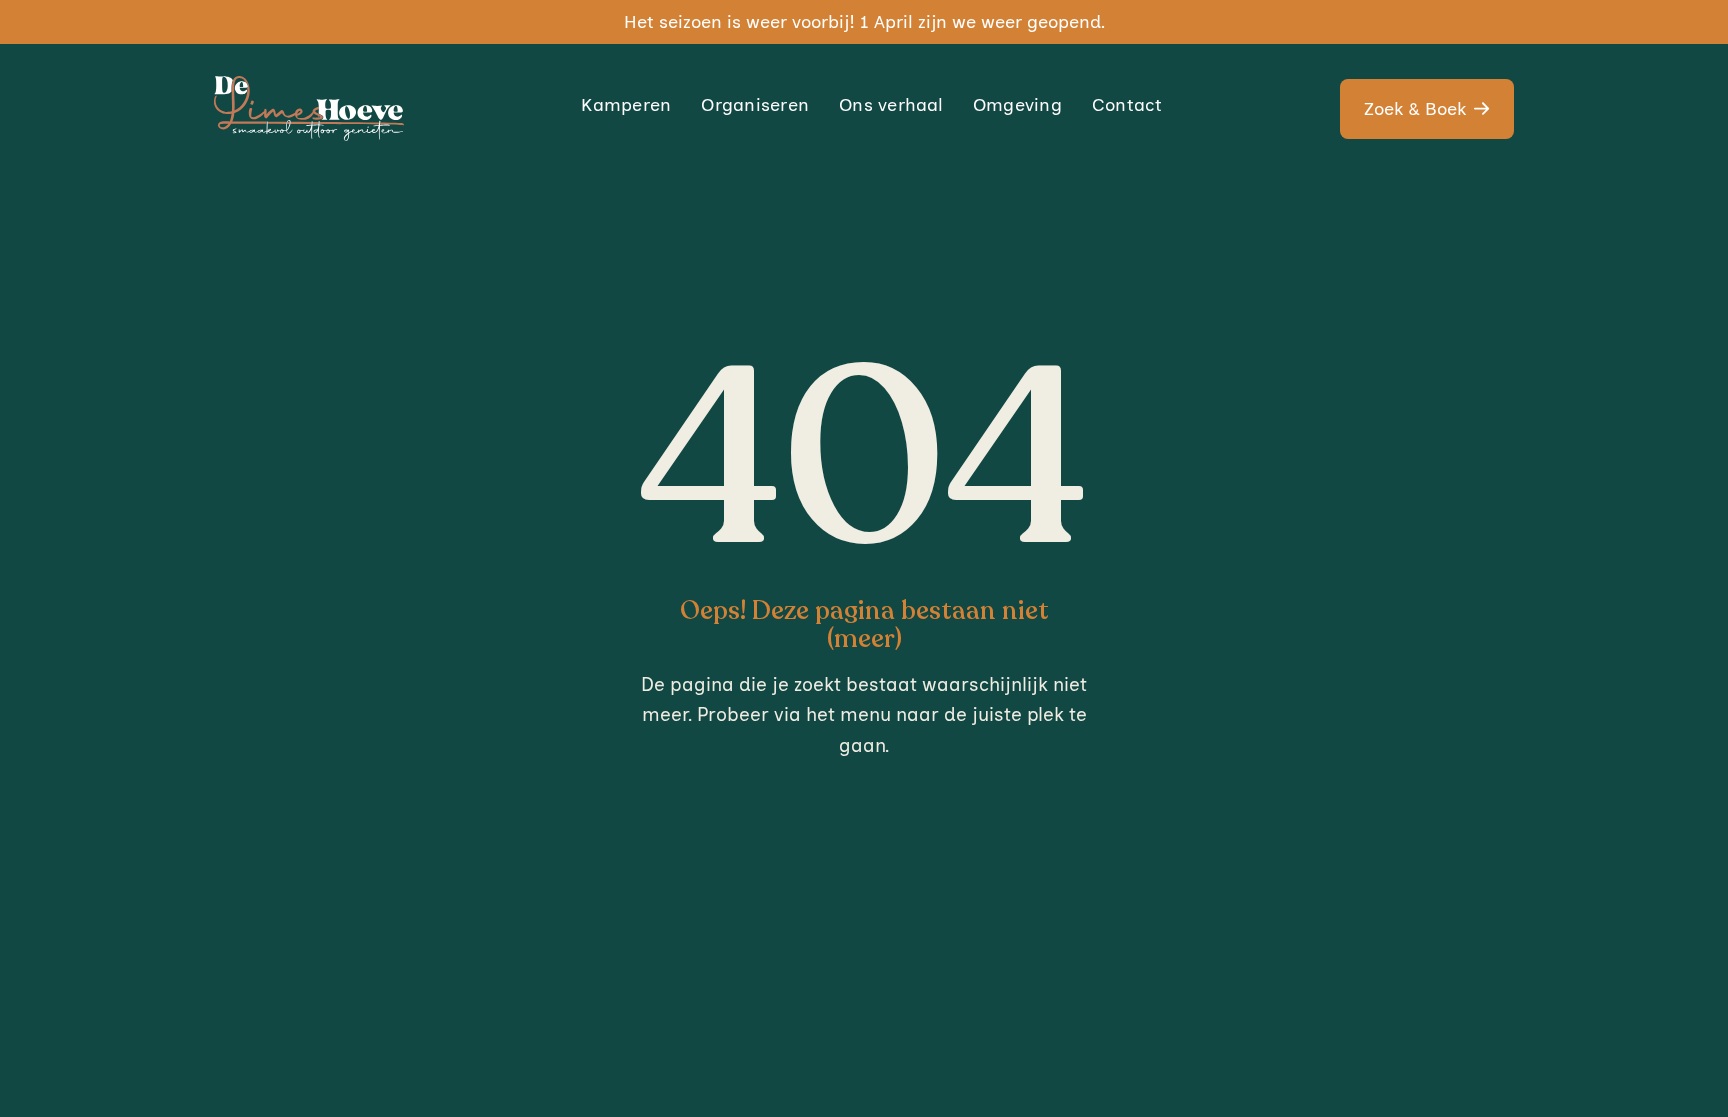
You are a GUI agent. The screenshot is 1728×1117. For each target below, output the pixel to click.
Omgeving (1017, 104)
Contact (1127, 104)
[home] (309, 108)
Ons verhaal (891, 104)
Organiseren (755, 104)
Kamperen (626, 104)
